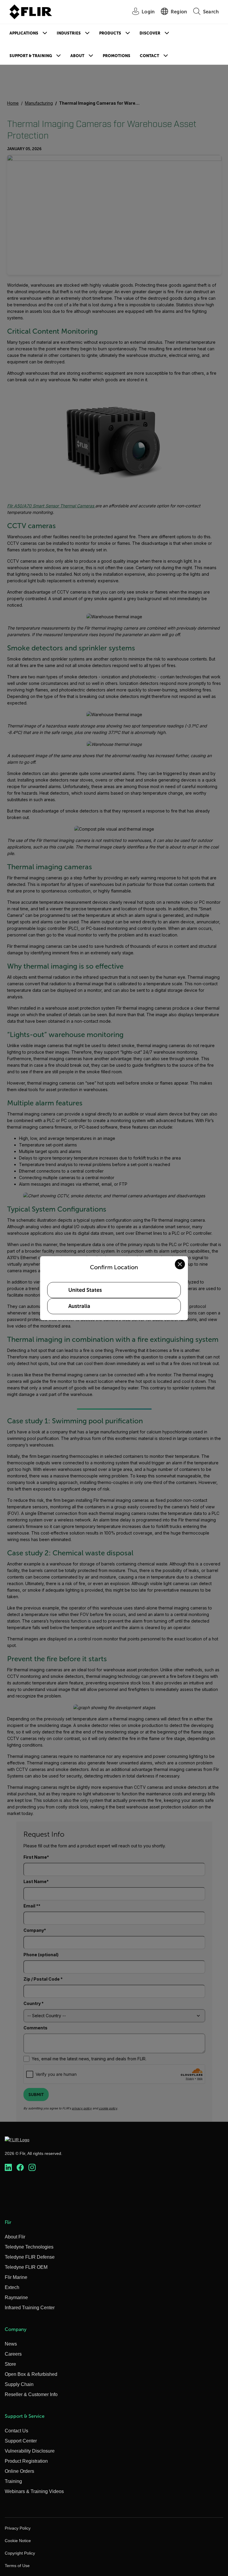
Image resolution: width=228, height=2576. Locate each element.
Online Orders (19, 2471)
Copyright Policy (20, 2553)
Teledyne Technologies (29, 2247)
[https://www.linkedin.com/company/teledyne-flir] (8, 2167)
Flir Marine (16, 2277)
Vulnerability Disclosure (30, 2451)
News (11, 2344)
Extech (12, 2287)
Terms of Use (17, 2566)
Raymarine (16, 2297)
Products (110, 33)
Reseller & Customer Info (31, 2394)
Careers (13, 2354)
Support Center (21, 2441)
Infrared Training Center (30, 2308)
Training (13, 2481)
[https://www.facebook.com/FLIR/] (20, 2167)
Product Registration (26, 2461)
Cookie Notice (18, 2541)
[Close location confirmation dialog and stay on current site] (180, 1264)
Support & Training (31, 56)
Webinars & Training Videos (34, 2491)
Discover (150, 33)
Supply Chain (19, 2384)
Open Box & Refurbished (31, 2374)
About (77, 56)
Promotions (117, 56)
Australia (79, 1306)
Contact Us (16, 2431)
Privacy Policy (18, 2528)
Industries (69, 33)
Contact (149, 56)
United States (85, 1290)
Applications (24, 33)
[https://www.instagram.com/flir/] (32, 2167)
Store (10, 2364)
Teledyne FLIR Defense (30, 2257)
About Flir (15, 2237)
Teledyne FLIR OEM (26, 2267)
